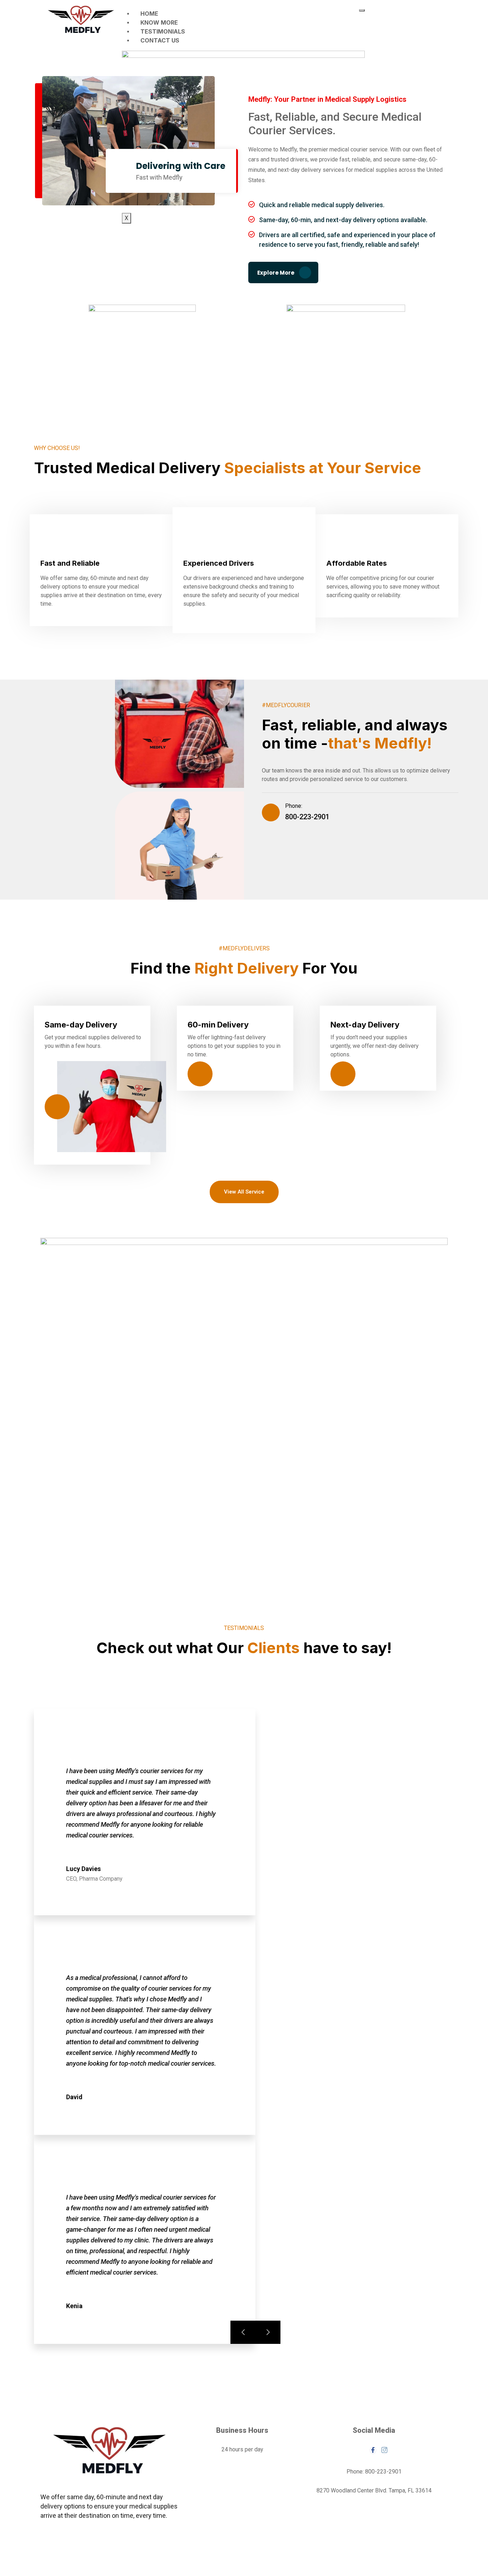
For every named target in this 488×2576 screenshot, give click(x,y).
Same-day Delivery (81, 1025)
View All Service (244, 1192)
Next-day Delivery (365, 1025)
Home (149, 14)
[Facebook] (373, 2450)
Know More (159, 22)
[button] (406, 20)
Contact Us (160, 40)
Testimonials (163, 31)
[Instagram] (384, 2450)
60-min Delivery (218, 1025)
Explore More (276, 273)
